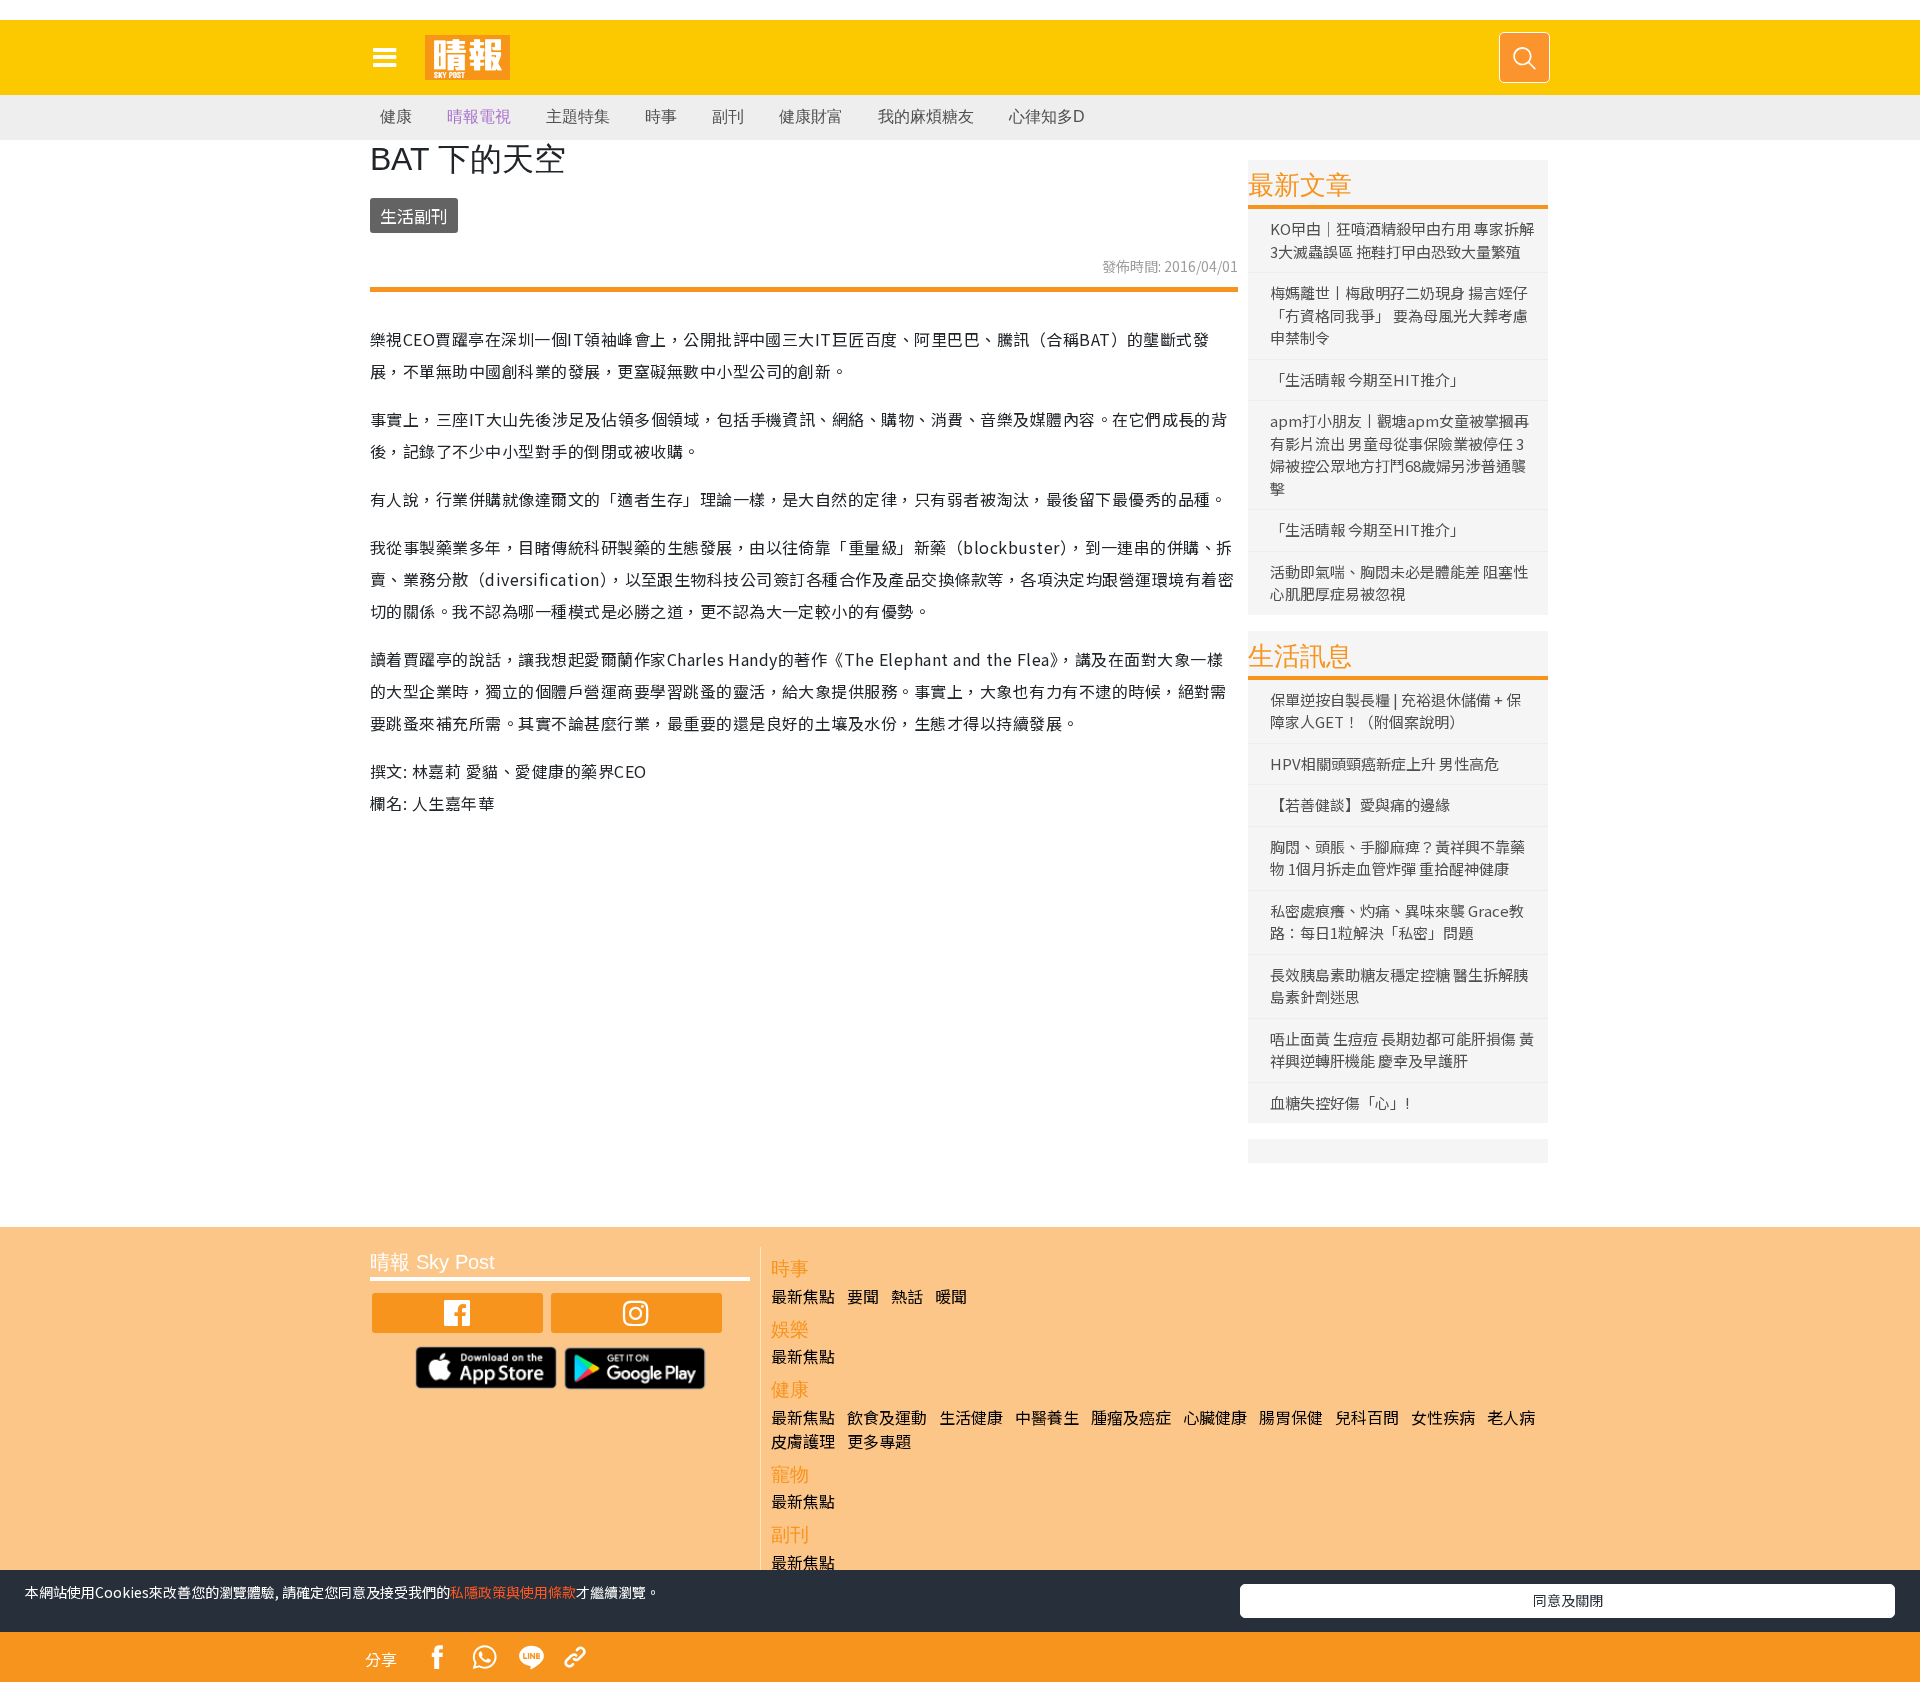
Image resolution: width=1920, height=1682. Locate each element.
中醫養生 (1047, 1417)
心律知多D (1047, 116)
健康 (396, 116)
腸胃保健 (1291, 1417)
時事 (661, 116)
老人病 (1511, 1417)
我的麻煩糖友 (926, 116)
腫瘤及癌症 (1131, 1417)
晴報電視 (479, 116)
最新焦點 (803, 1296)
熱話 (907, 1296)
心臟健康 (1215, 1417)
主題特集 (578, 116)
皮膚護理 (803, 1441)
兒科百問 (1367, 1417)
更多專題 (879, 1441)
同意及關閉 (1568, 1600)
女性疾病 (1443, 1417)
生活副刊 (414, 215)
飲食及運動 (887, 1417)
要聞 (863, 1296)
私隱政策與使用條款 (513, 1592)
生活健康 (971, 1417)
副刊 (728, 116)
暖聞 (951, 1296)
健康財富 (811, 116)
